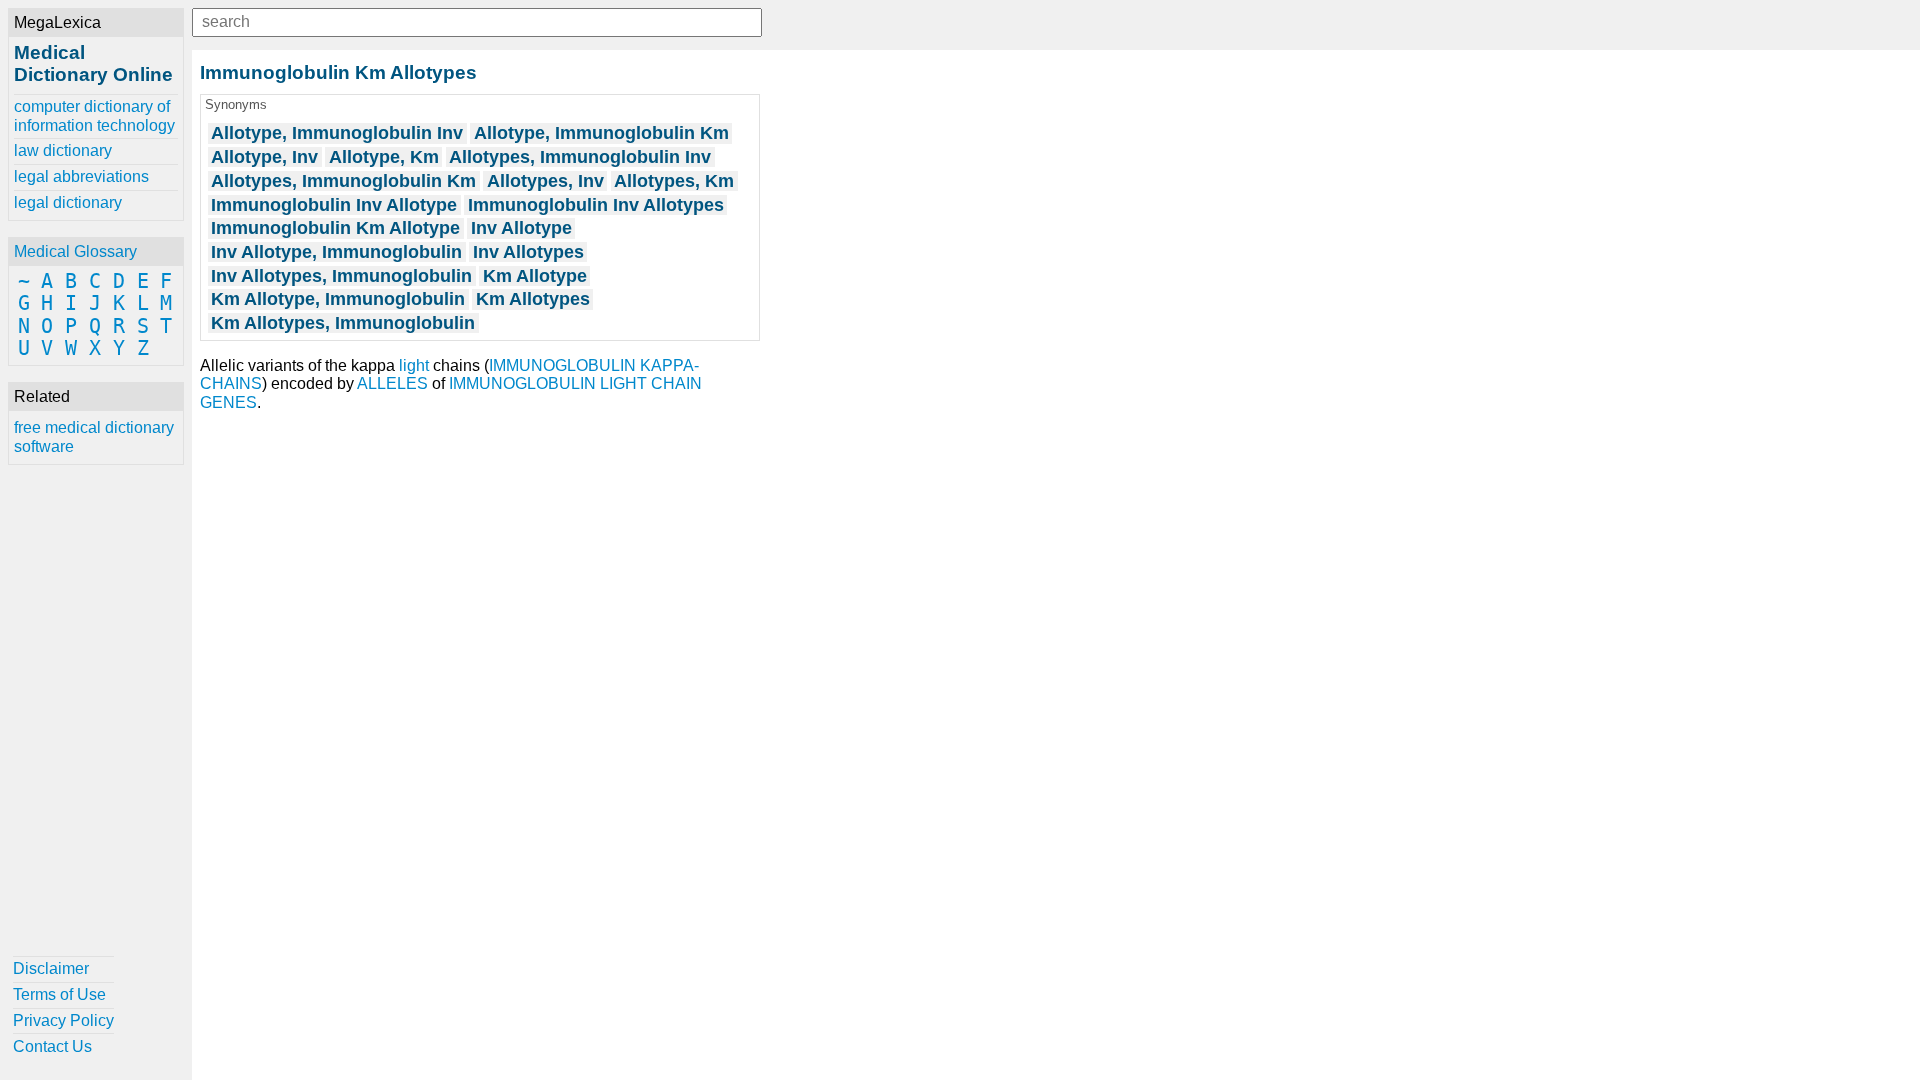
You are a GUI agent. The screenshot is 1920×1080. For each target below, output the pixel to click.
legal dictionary (68, 202)
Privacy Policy (63, 1020)
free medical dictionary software (94, 436)
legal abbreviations (81, 176)
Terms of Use (59, 994)
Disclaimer (51, 968)
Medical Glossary (75, 251)
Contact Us (52, 1046)
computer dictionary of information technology (94, 115)
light (414, 365)
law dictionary (63, 150)
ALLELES (392, 383)
